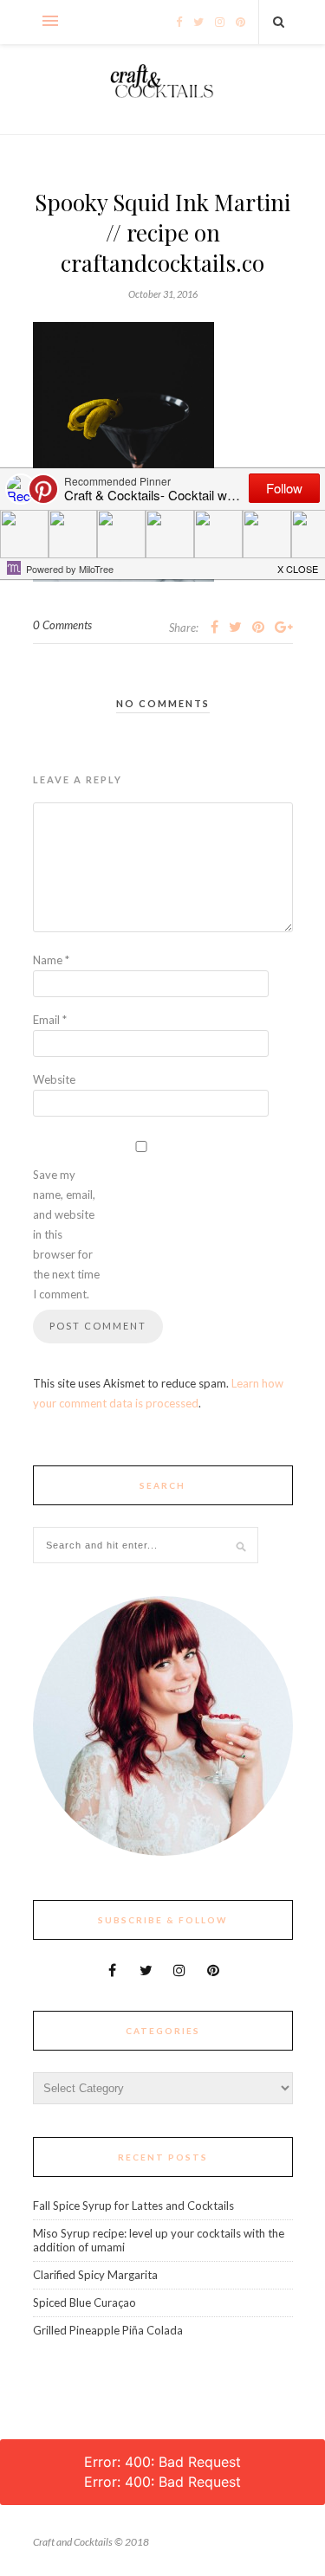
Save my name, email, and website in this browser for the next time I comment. (66, 1234)
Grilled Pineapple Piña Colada (108, 2330)
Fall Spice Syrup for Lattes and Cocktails (133, 2206)
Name (51, 960)
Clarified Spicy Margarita (95, 2275)
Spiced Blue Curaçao (84, 2302)
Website (54, 1079)
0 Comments (62, 625)
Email (50, 1020)
